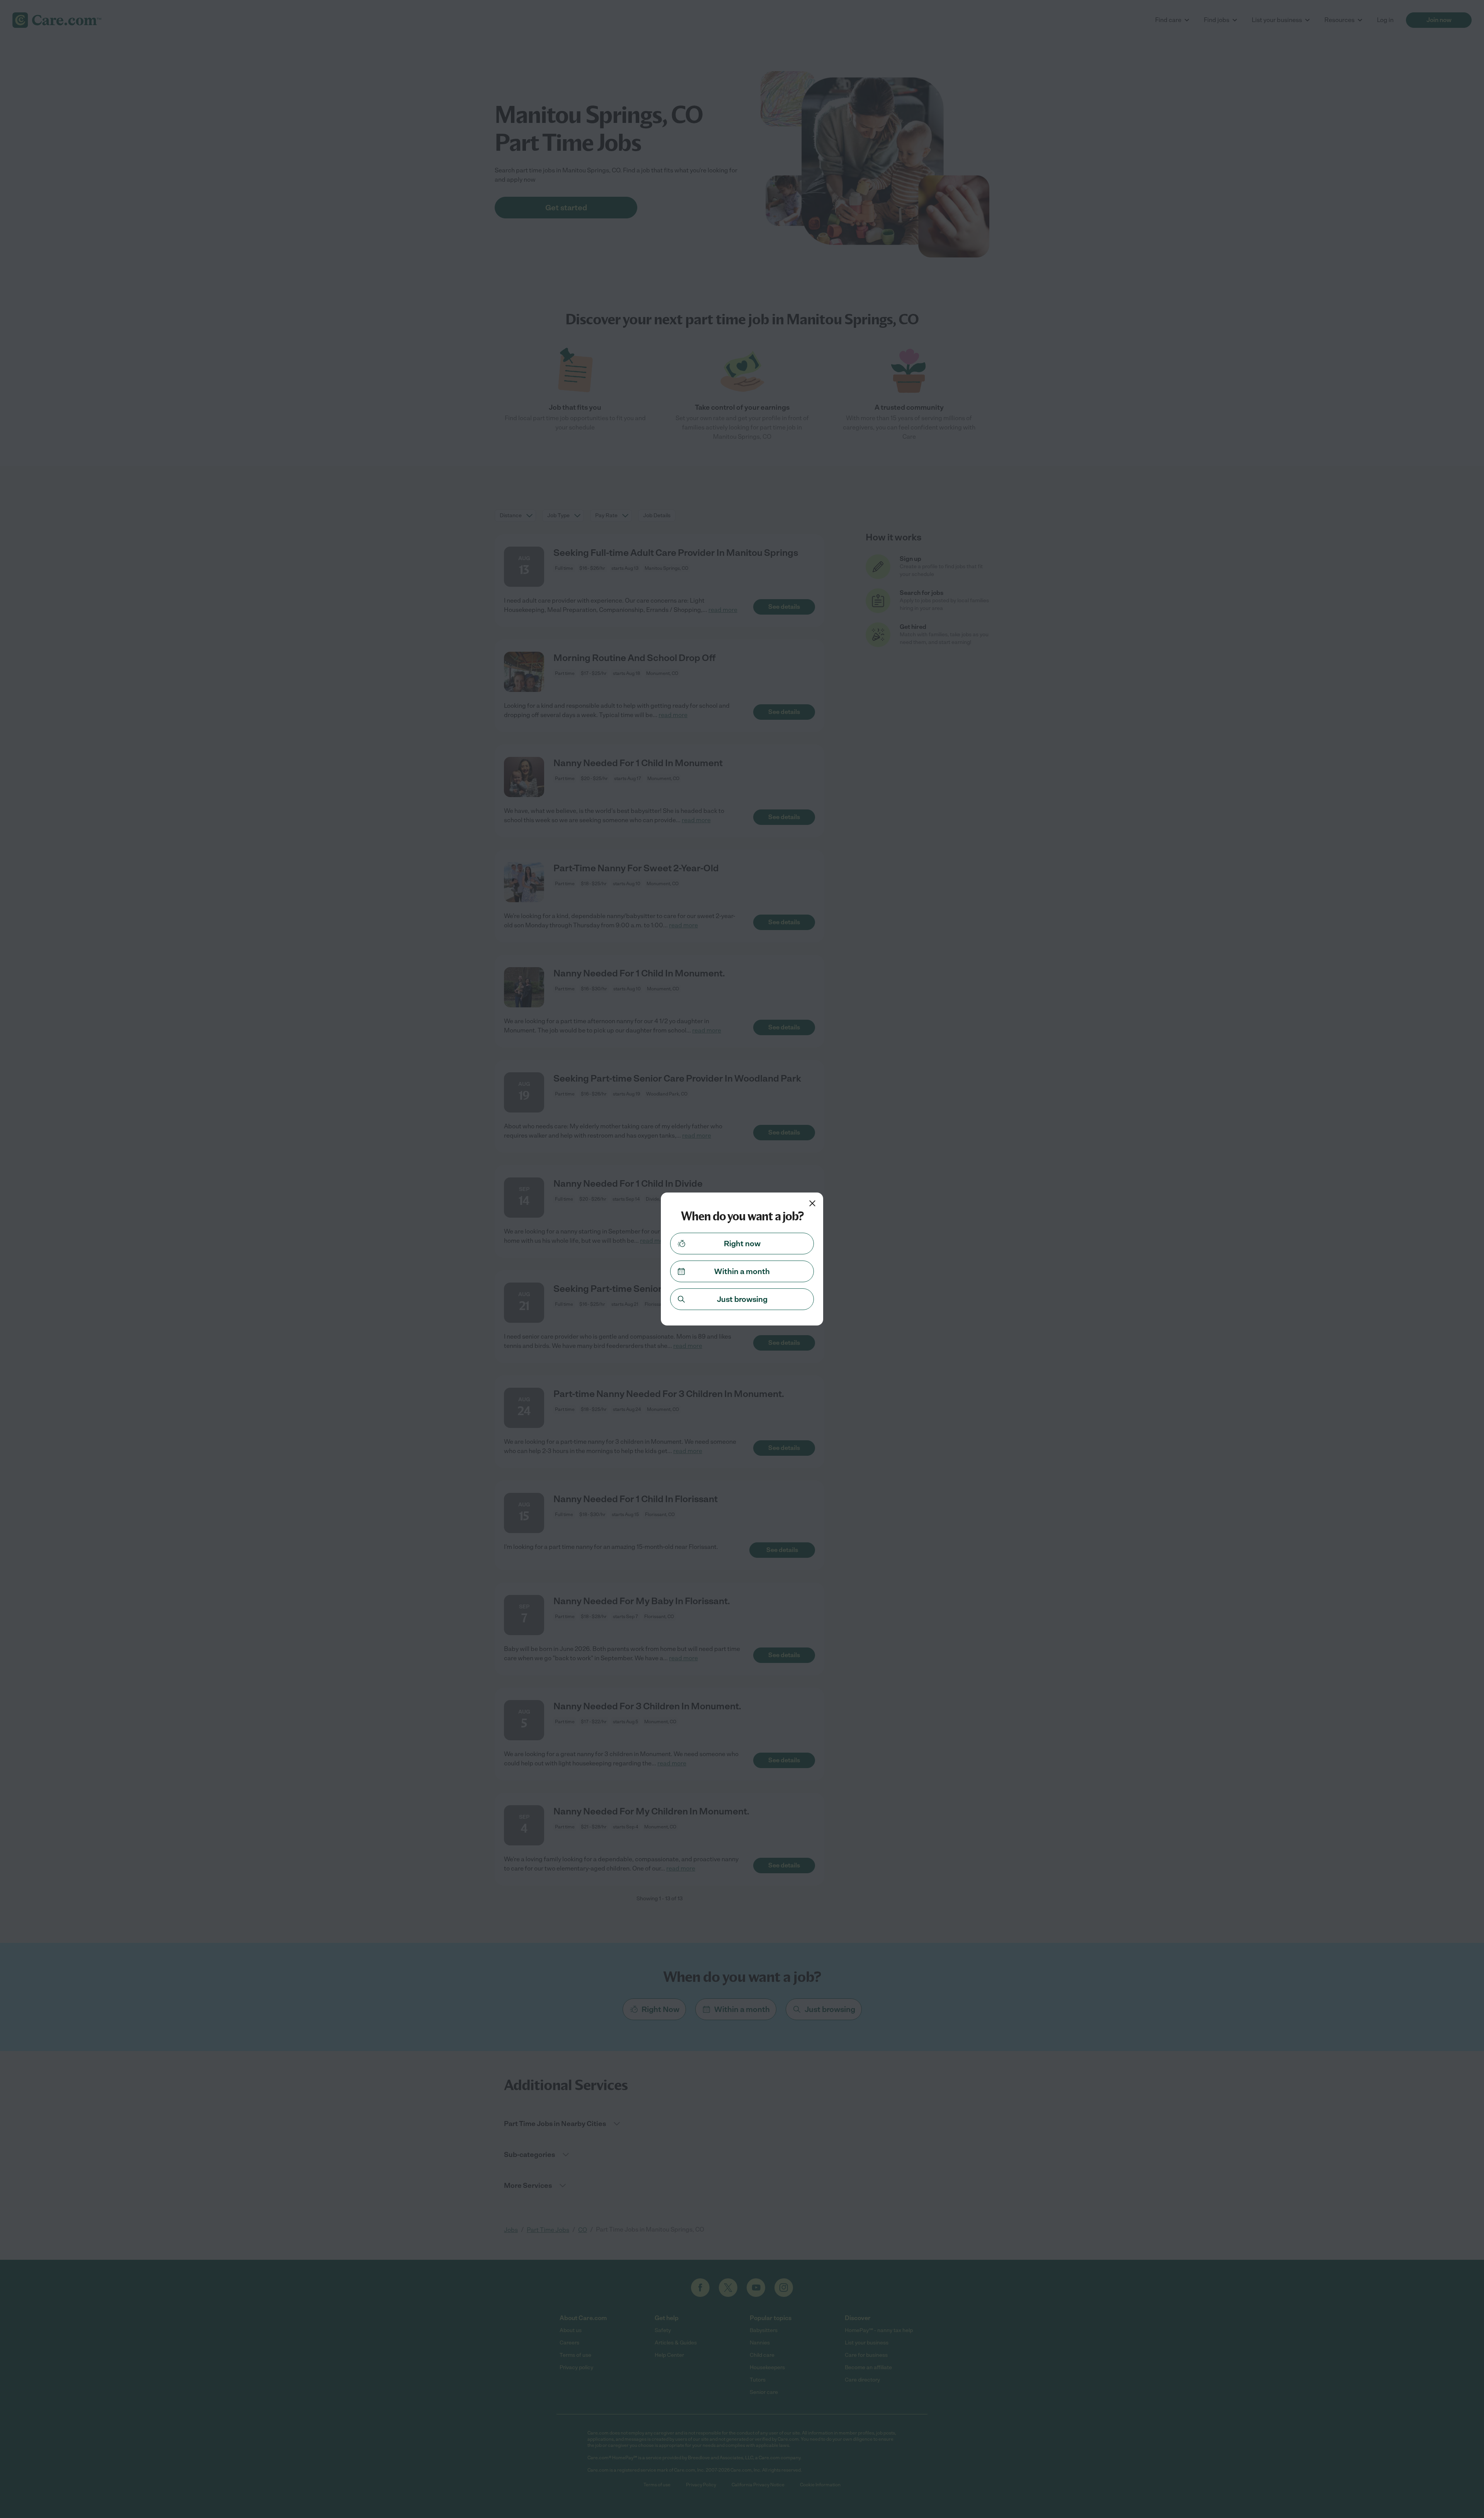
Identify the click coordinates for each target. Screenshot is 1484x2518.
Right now (742, 1244)
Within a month (742, 1271)
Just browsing (742, 1299)
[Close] (812, 1203)
